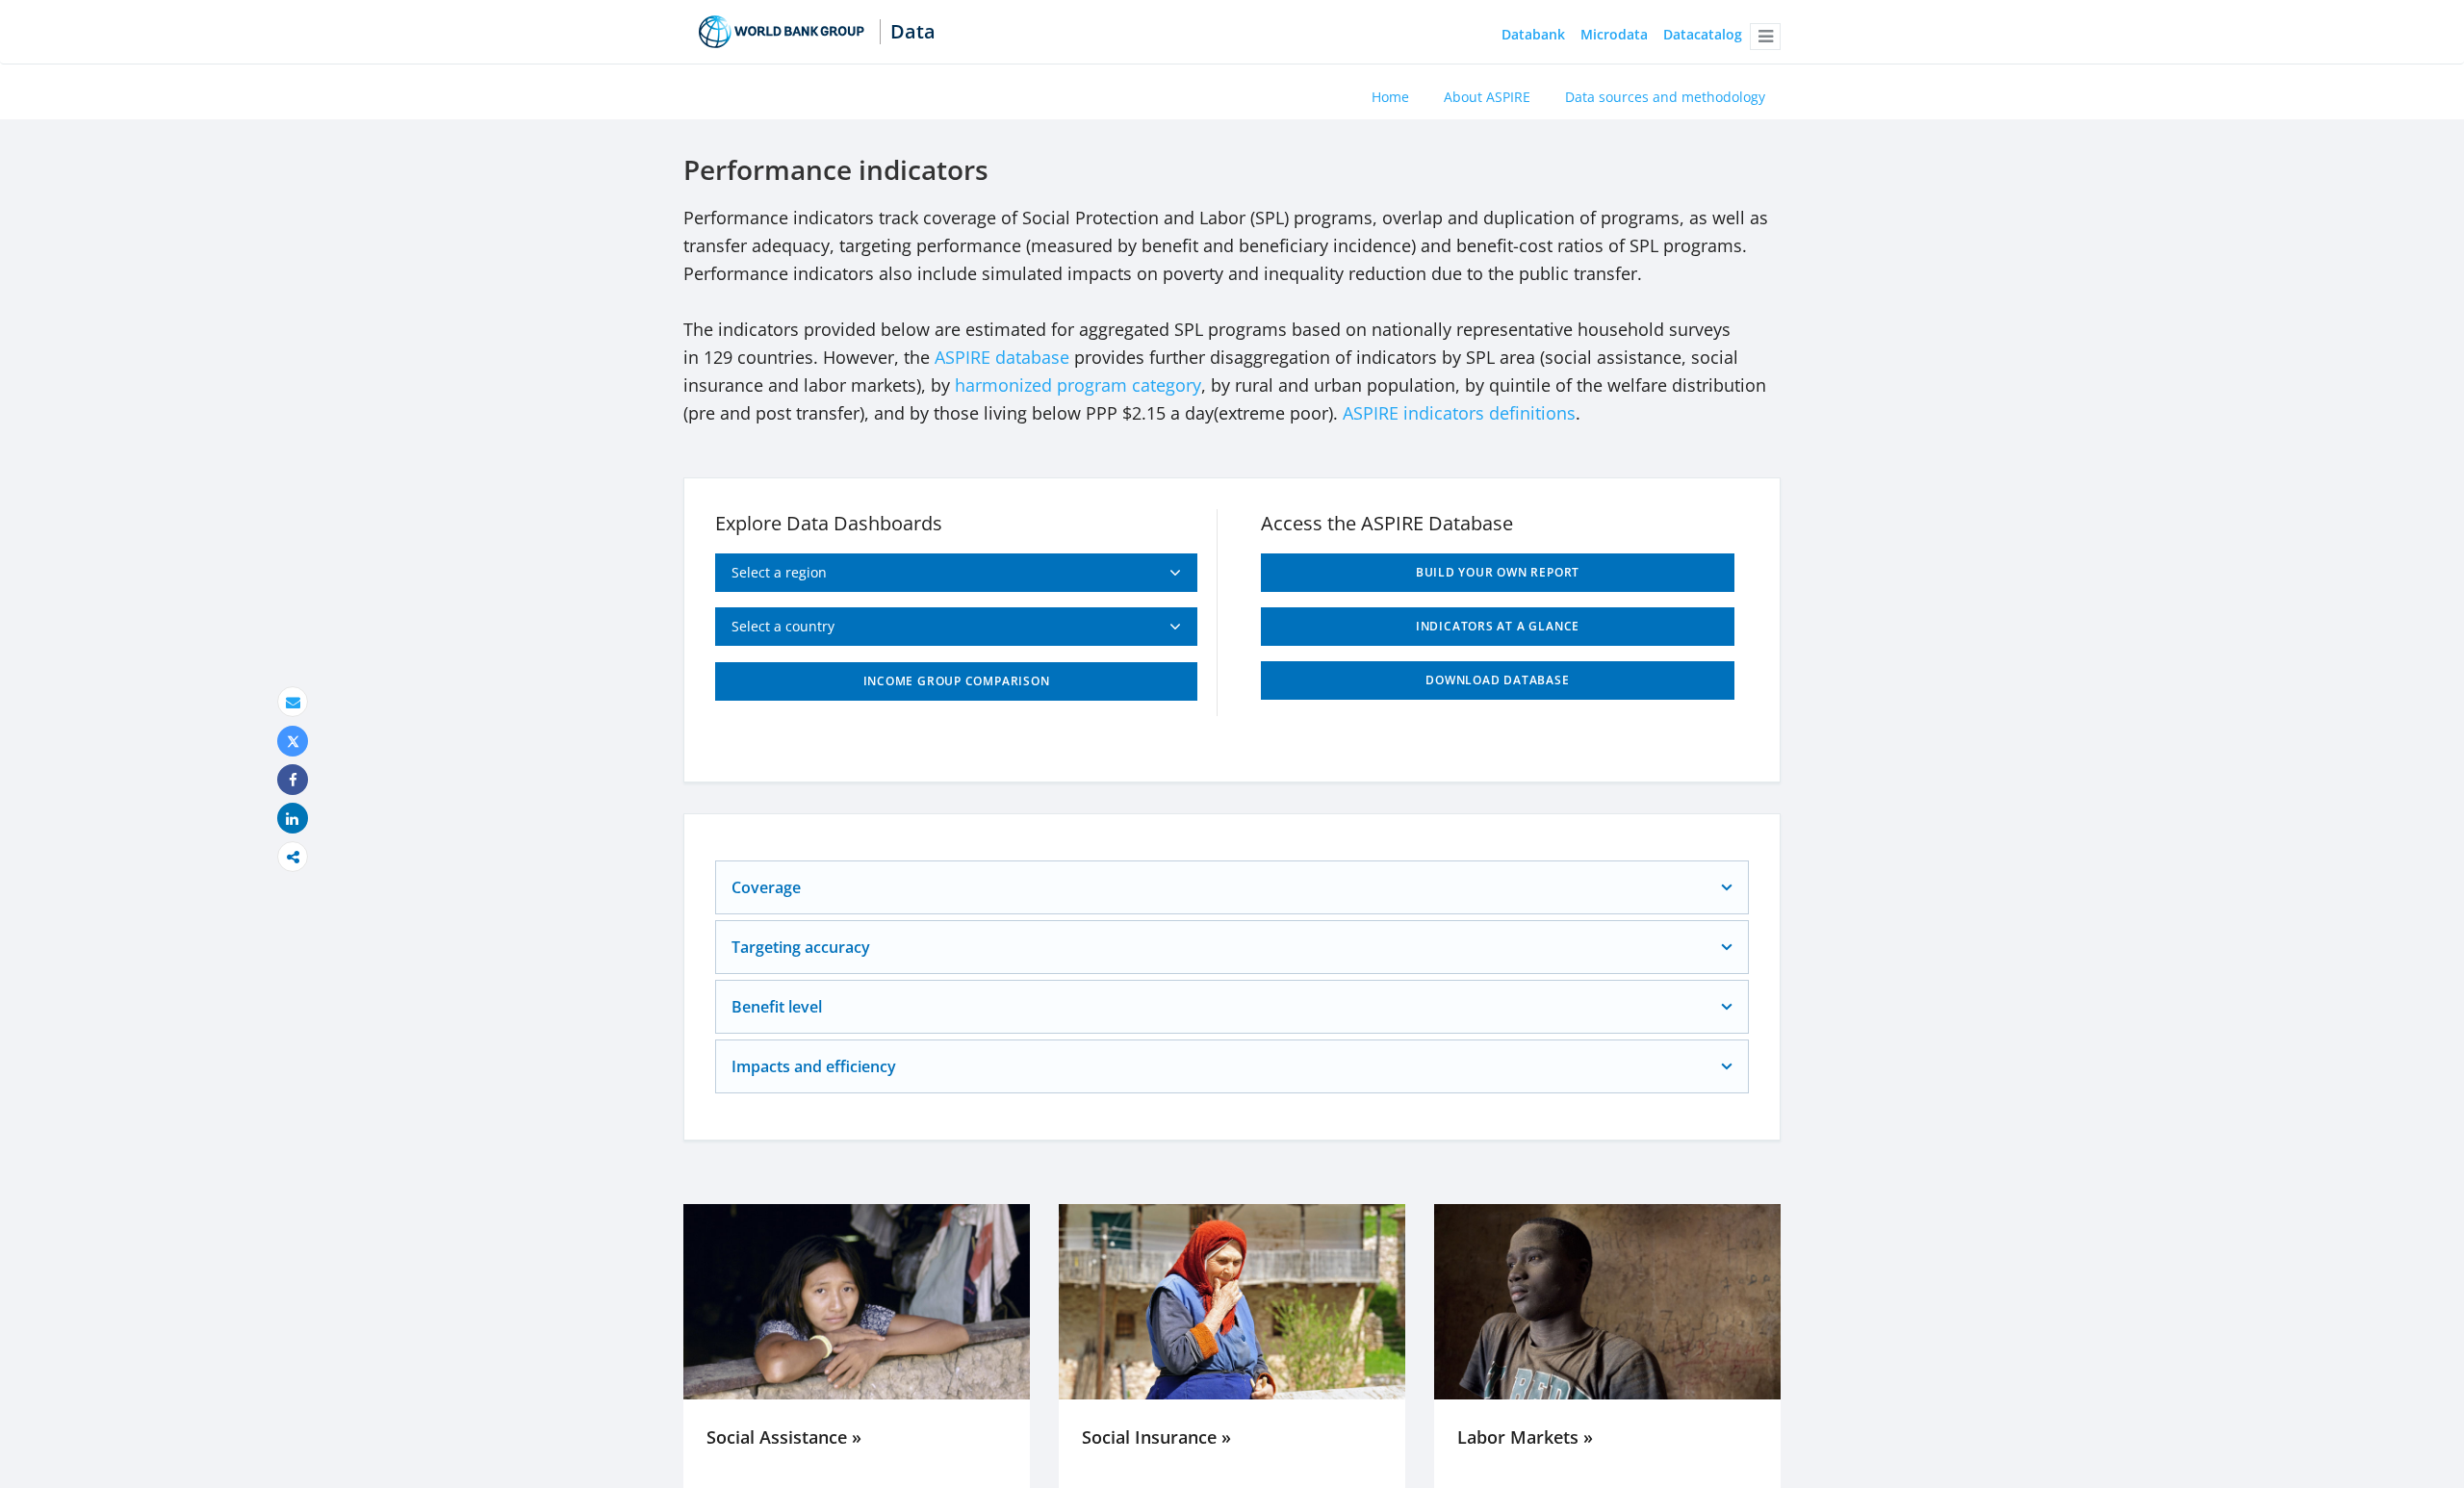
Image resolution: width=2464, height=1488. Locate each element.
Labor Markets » (1525, 1437)
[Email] (293, 702)
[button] (1765, 37)
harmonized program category (1078, 385)
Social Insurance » (1156, 1437)
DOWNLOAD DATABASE (1497, 680)
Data (913, 32)
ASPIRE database (1002, 357)
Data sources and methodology (1665, 97)
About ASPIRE (1487, 97)
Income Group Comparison (957, 681)
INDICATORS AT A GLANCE (1498, 626)
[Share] (293, 780)
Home (1390, 97)
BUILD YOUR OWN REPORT (1498, 572)
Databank (1533, 35)
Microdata (1614, 35)
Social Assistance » (784, 1437)
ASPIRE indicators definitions (1459, 413)
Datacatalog (1703, 35)
